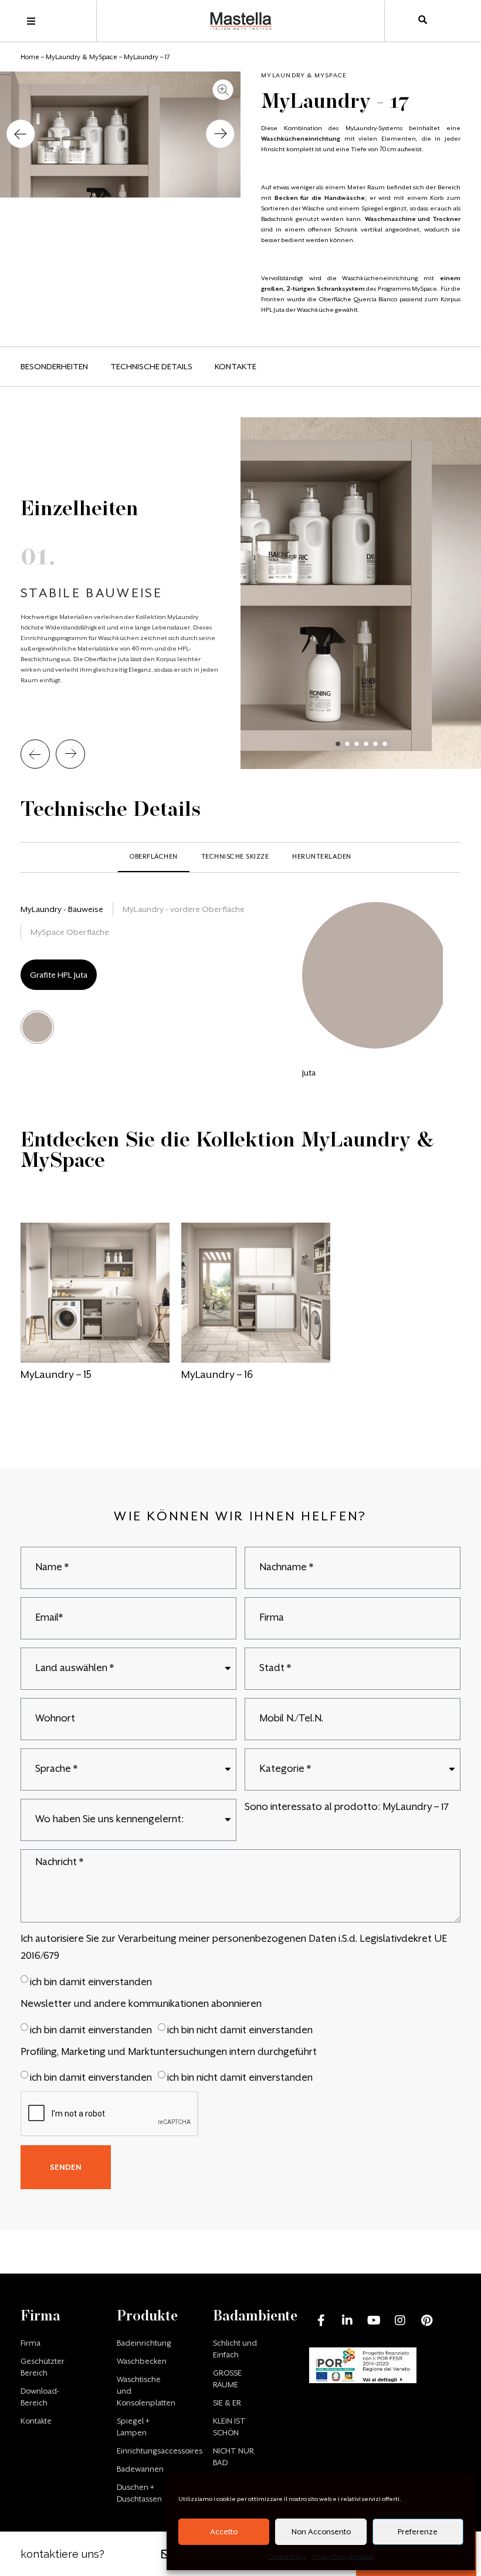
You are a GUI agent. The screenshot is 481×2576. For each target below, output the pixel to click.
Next (70, 754)
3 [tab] (357, 744)
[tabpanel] (240, 593)
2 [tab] (347, 744)
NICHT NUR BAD (233, 2457)
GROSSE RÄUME (227, 2379)
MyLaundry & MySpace (82, 57)
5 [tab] (375, 744)
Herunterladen (322, 857)
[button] (21, 135)
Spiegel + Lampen (133, 2427)
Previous (35, 754)
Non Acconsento (321, 2532)
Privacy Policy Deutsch (343, 2556)
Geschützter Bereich (43, 2367)
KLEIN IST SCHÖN (229, 2427)
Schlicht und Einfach (235, 2349)
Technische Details (151, 366)
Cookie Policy (287, 2556)
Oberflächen (154, 857)
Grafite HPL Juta (59, 975)
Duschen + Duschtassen (139, 2493)
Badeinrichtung (144, 2343)
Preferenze (418, 2532)
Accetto (224, 2532)
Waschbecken (142, 2361)
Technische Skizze (235, 857)
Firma (31, 2343)
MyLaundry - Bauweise (62, 909)
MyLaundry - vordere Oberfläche (184, 909)
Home (30, 57)
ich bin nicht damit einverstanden (240, 2029)
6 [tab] (385, 744)
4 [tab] (366, 744)
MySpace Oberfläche (70, 932)
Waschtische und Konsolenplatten (144, 2391)
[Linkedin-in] (347, 2320)
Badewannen (140, 2469)
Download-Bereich (40, 2397)
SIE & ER (227, 2403)
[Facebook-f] (321, 2320)
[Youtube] (374, 2320)
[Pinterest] (426, 2320)
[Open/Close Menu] (31, 21)
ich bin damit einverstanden (91, 1982)
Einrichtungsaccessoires (144, 2451)
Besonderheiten (54, 366)
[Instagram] (400, 2320)
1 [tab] (338, 744)
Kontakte (236, 366)
